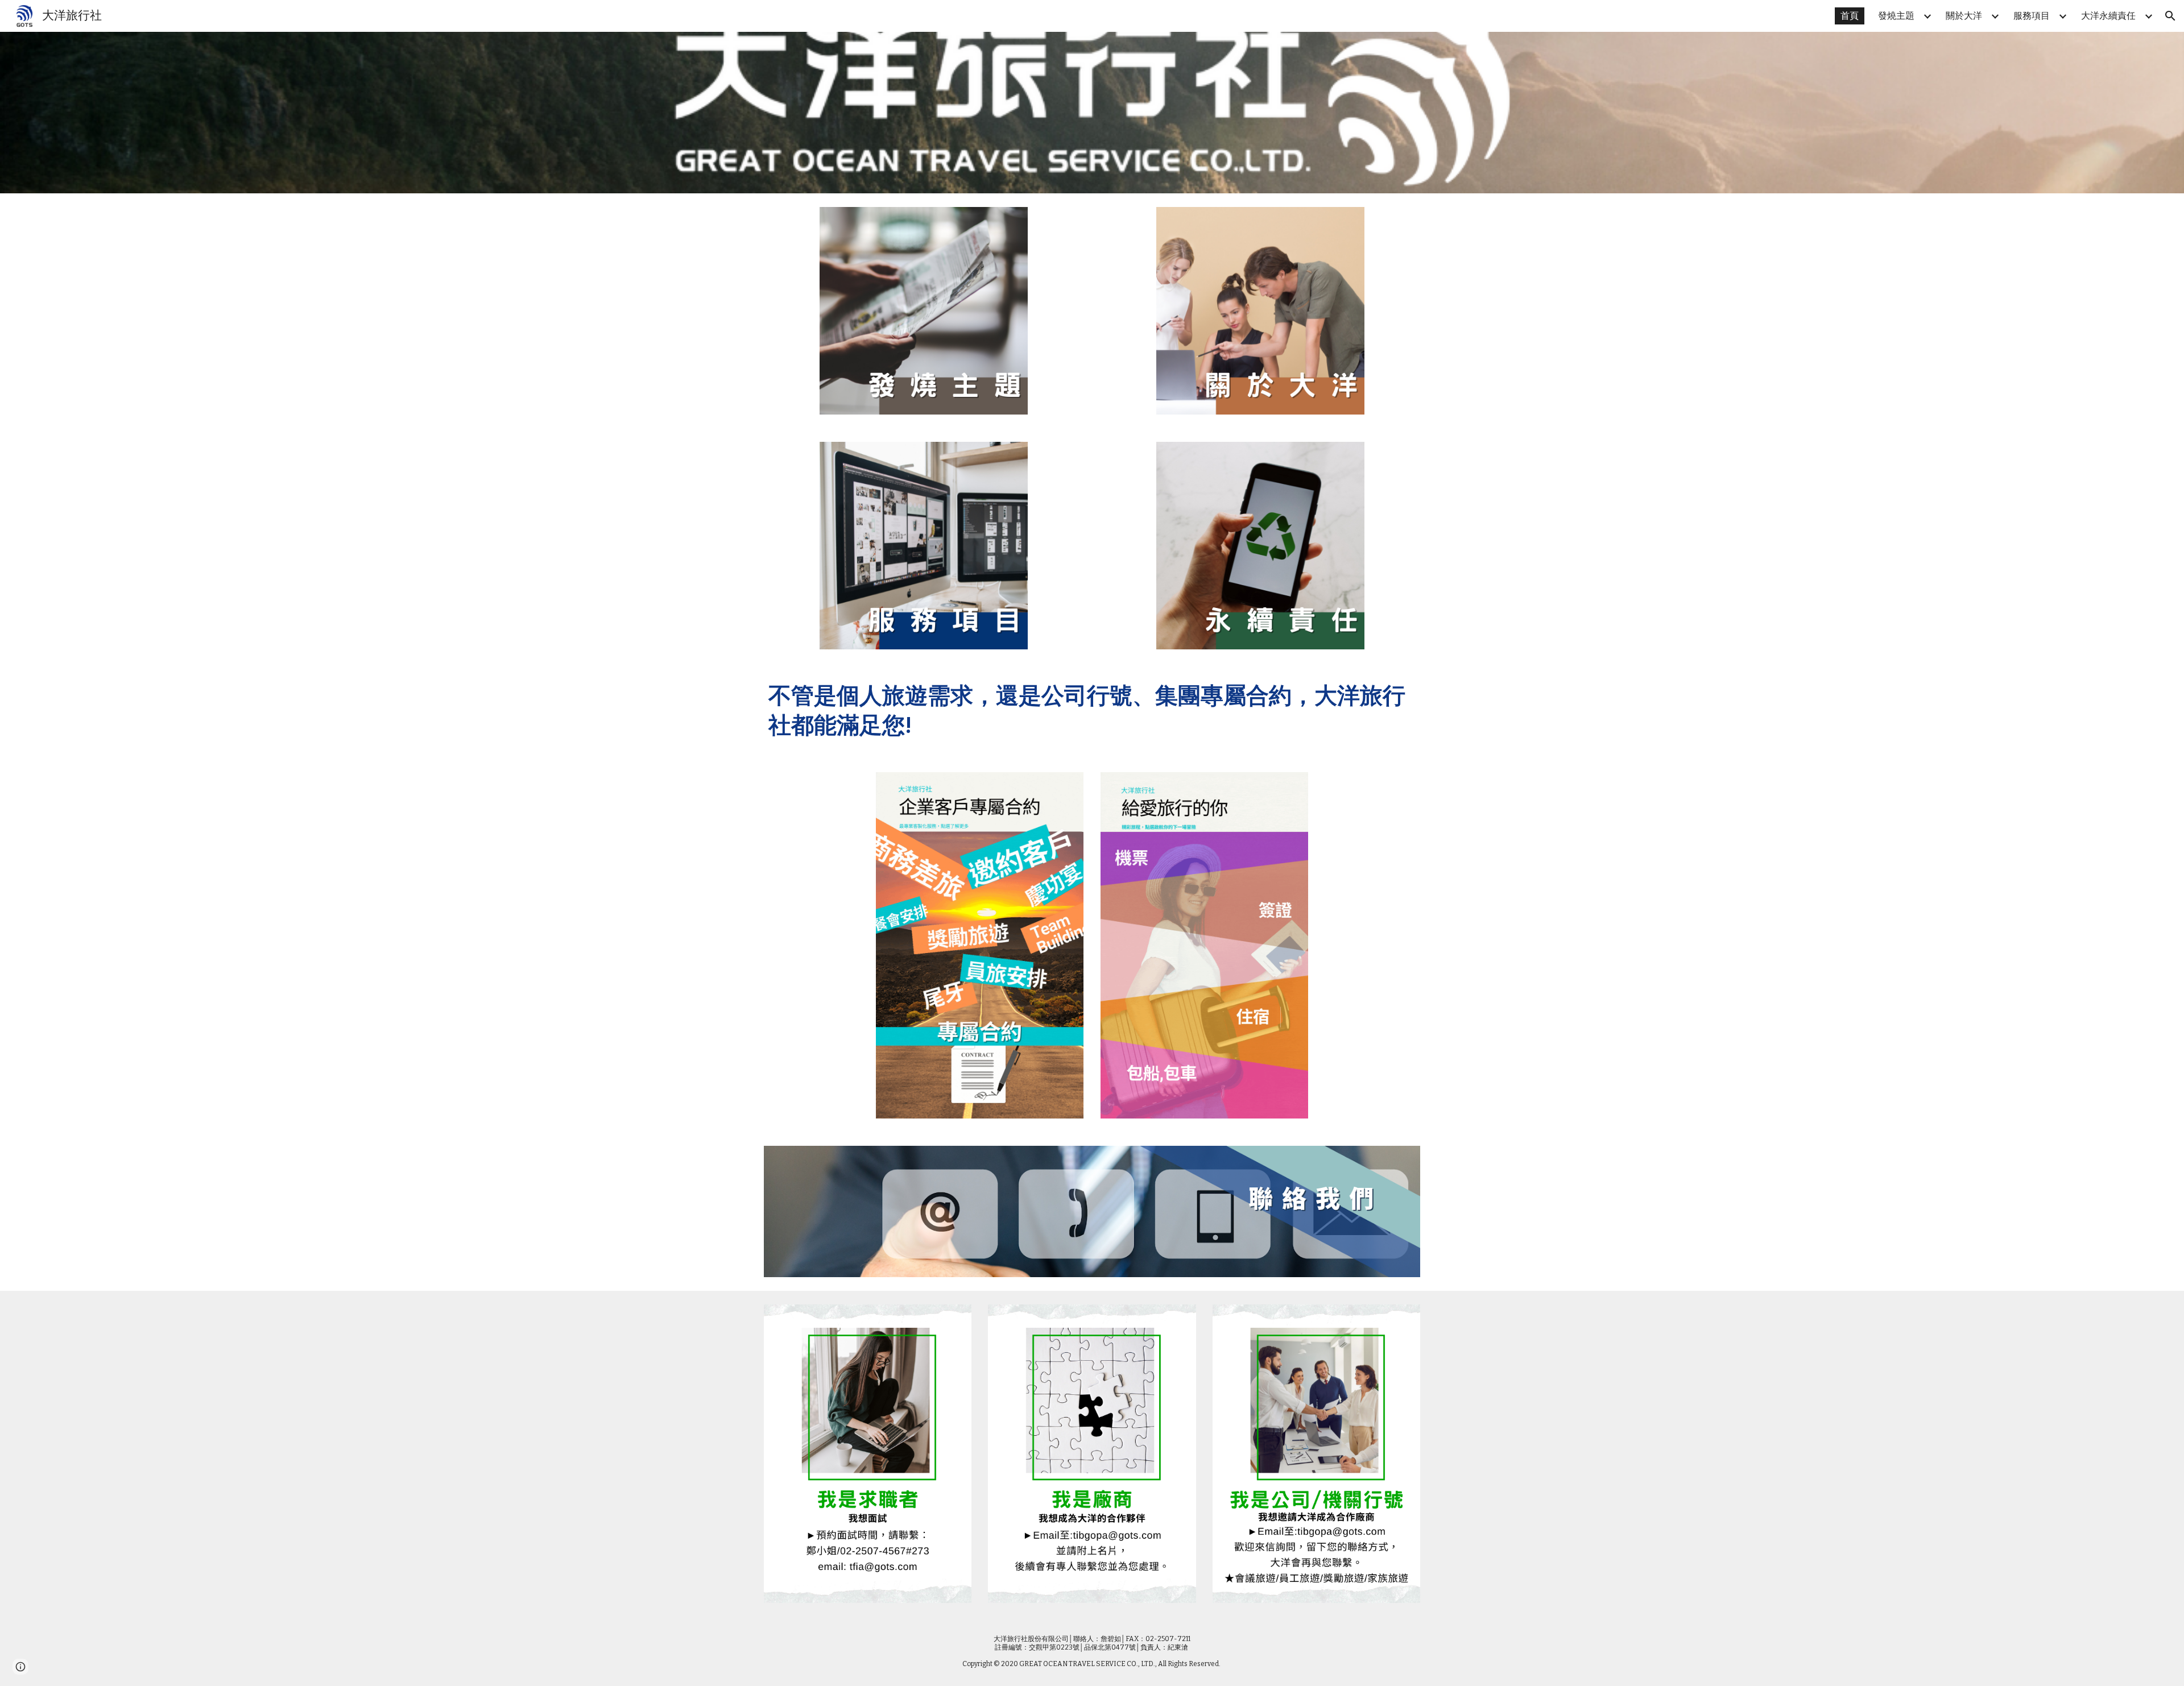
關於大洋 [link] (1964, 16)
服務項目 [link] (2032, 16)
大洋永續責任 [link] (2108, 16)
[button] (2170, 16)
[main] (1092, 711)
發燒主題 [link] (1896, 16)
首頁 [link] (1850, 16)
